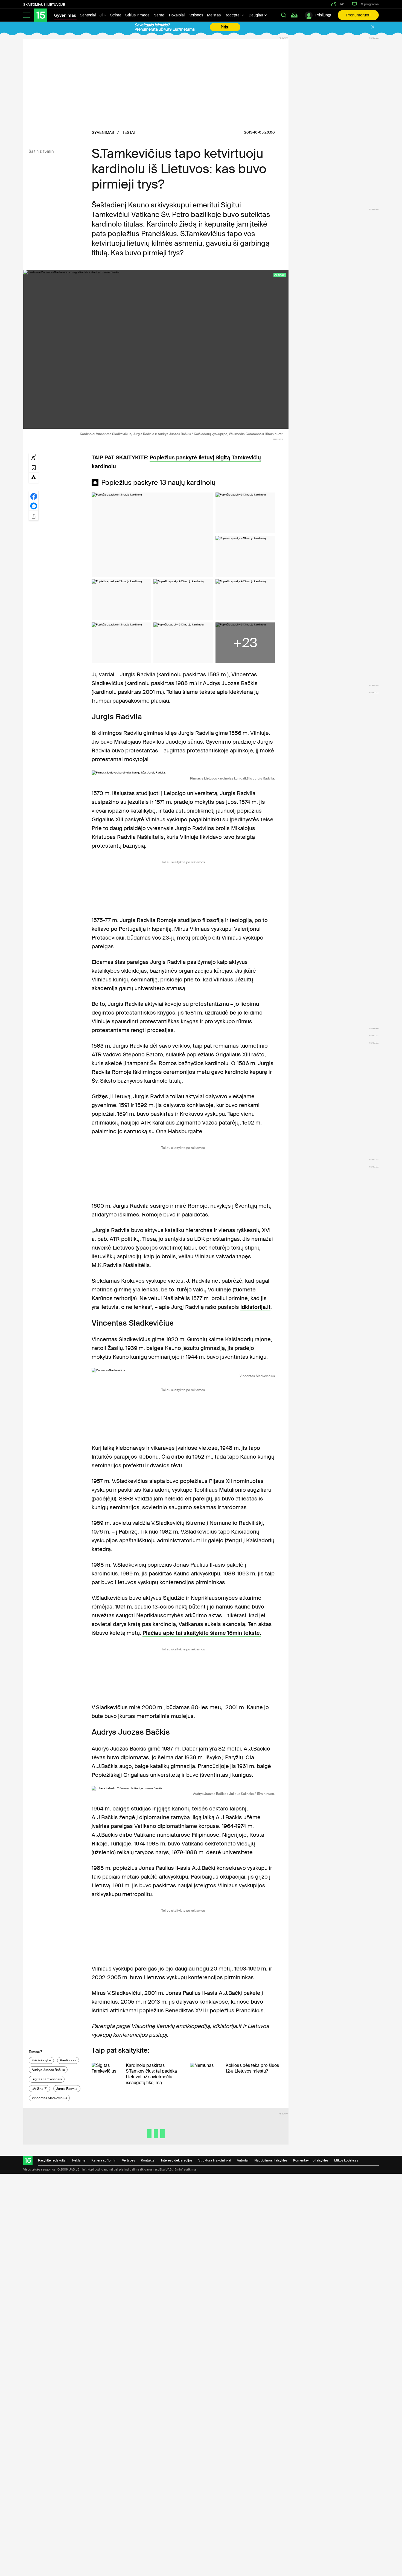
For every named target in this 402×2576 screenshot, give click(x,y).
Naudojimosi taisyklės (271, 2160)
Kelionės (196, 15)
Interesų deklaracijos (177, 2160)
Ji (101, 15)
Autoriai (243, 2160)
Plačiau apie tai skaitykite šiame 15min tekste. (202, 1633)
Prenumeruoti (358, 15)
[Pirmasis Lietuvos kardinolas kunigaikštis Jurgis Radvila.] (183, 773)
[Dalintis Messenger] (34, 506)
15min (48, 151)
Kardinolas (68, 2060)
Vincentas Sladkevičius (49, 2098)
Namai (159, 15)
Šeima (116, 15)
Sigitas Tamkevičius (47, 2079)
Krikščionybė (41, 2060)
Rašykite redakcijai (52, 2160)
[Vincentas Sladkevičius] (183, 1370)
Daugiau (256, 15)
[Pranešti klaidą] (34, 477)
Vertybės (129, 2160)
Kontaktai (148, 2160)
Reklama (79, 2160)
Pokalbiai (177, 15)
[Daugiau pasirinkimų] (34, 515)
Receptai (233, 15)
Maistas (214, 15)
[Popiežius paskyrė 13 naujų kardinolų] (152, 535)
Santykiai (88, 15)
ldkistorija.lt (255, 1307)
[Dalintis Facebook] (34, 496)
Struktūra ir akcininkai (215, 2160)
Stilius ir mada (137, 15)
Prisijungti (324, 15)
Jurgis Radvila (67, 2089)
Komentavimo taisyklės (311, 2160)
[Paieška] (284, 15)
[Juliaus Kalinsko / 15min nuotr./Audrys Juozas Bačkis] (183, 1788)
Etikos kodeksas (346, 2160)
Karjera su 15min (104, 2160)
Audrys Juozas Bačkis (48, 2070)
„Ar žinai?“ (40, 2089)
